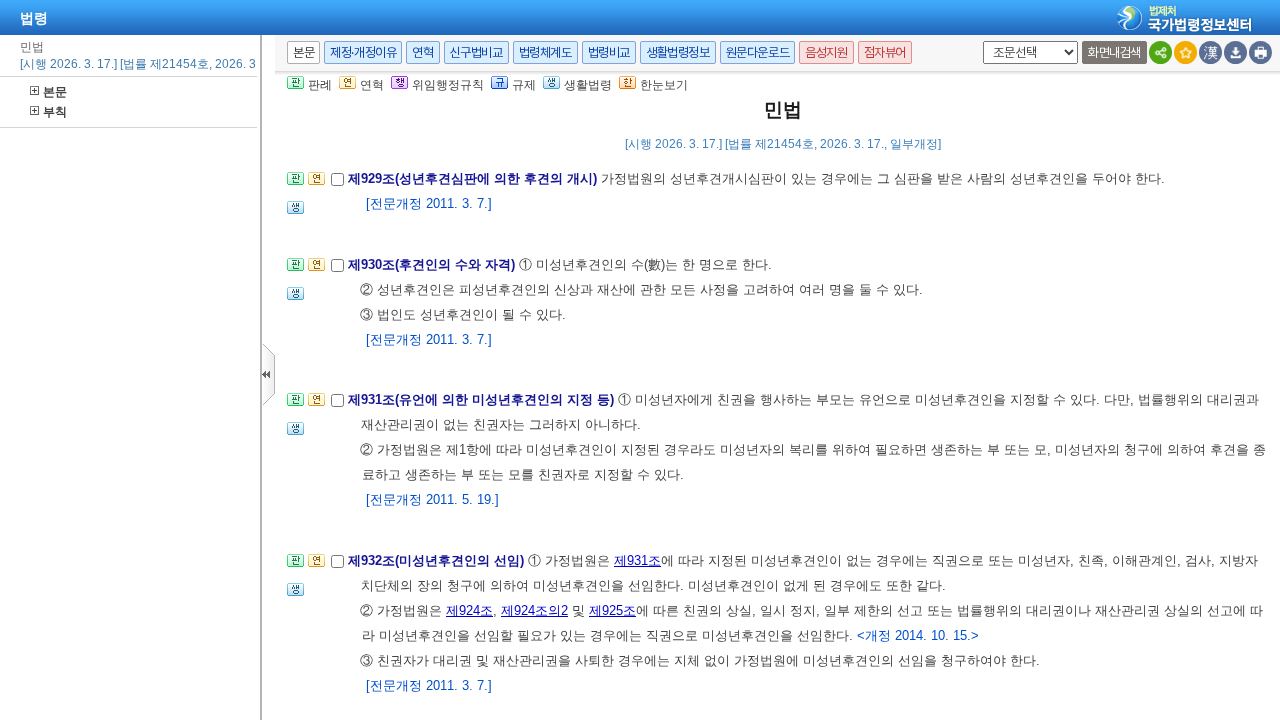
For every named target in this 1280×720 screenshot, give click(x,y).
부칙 (55, 112)
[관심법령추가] (1185, 52)
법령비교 (609, 52)
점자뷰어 (885, 52)
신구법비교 (476, 52)
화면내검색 (1114, 52)
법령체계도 (545, 52)
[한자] (1210, 52)
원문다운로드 (758, 52)
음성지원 (826, 52)
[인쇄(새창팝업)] (1260, 52)
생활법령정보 (678, 52)
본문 (55, 92)
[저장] (1235, 52)
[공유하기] (1160, 52)
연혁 (422, 52)
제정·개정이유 (363, 52)
